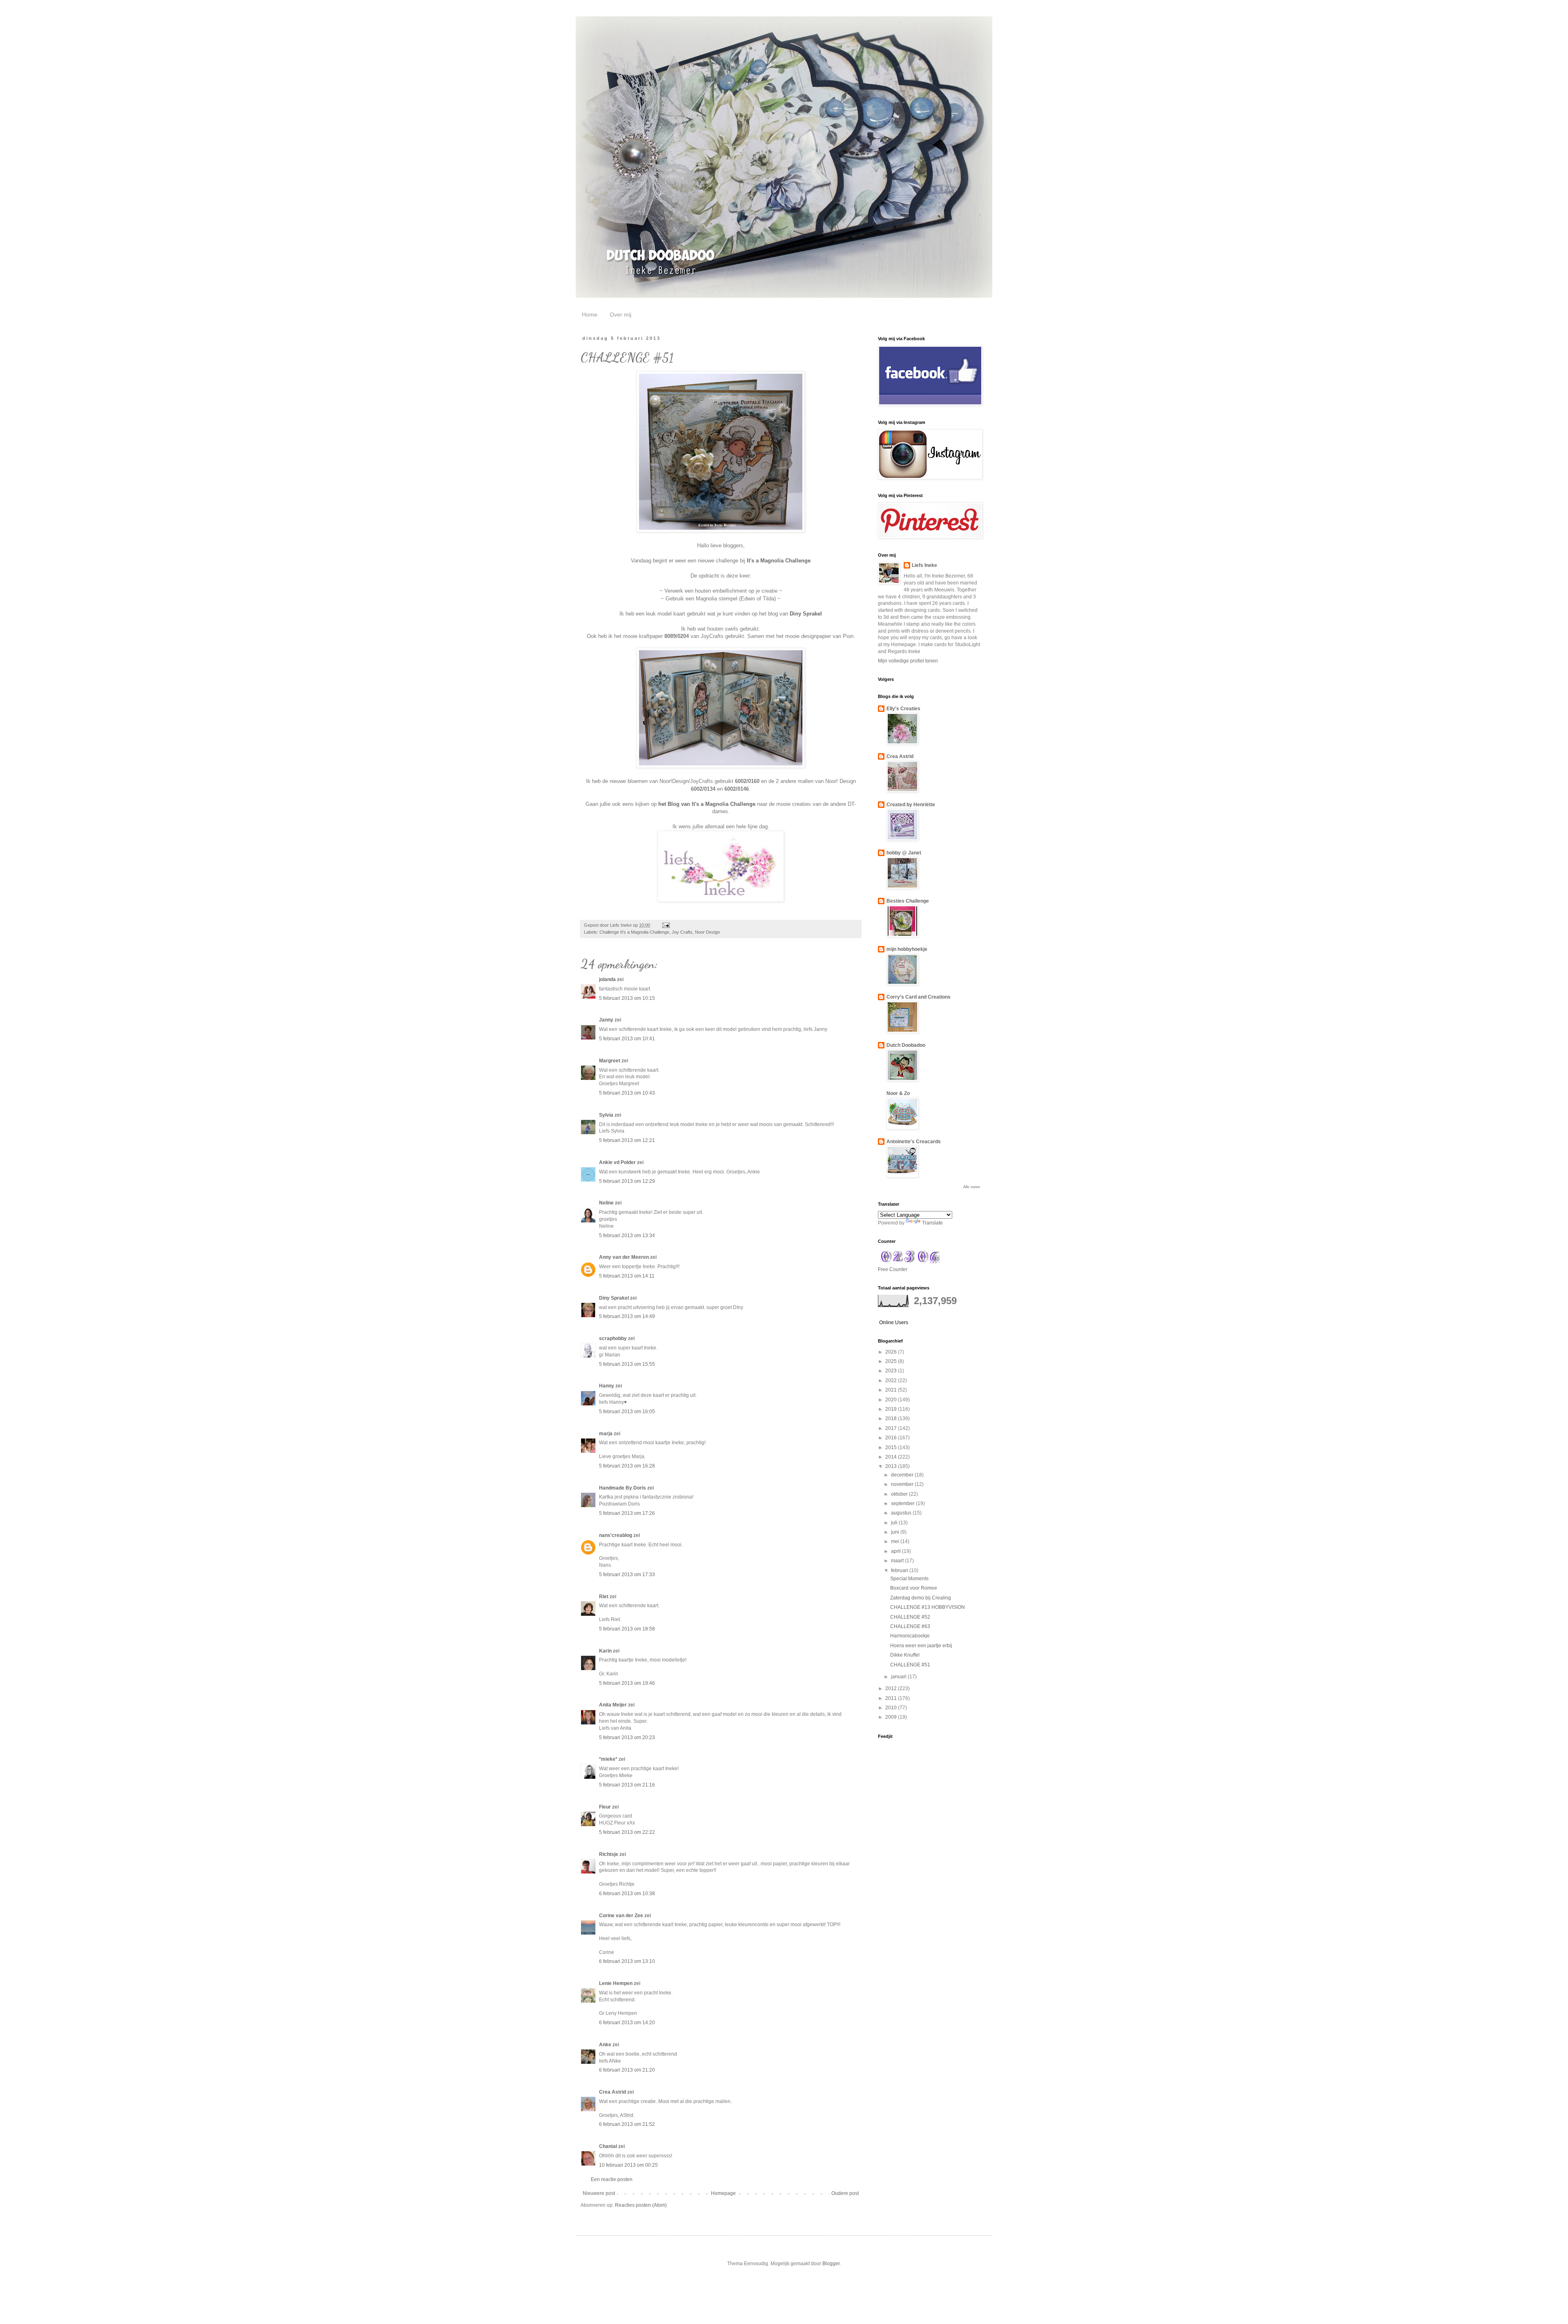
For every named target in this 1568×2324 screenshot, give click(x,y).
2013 (892, 1466)
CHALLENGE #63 (910, 1626)
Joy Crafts (682, 932)
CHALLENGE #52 (910, 1617)
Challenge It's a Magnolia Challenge (634, 932)
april (896, 1551)
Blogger (831, 2264)
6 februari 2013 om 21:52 (627, 2124)
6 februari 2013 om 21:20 (627, 2070)
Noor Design (707, 932)
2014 (892, 1457)
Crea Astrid (612, 2092)
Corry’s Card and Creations (919, 997)
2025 (892, 1361)
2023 (892, 1371)
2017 (892, 1428)
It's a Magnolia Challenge (779, 561)
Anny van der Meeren (624, 1257)
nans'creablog (616, 1535)
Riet (604, 1597)
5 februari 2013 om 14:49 (627, 1316)
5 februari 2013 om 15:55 (627, 1364)
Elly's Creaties (903, 709)
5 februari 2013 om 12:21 (627, 1140)
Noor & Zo (898, 1093)
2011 (892, 1698)
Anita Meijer (613, 1705)
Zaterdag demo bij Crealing (921, 1598)
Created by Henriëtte (911, 805)
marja (606, 1434)
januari (899, 1677)
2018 (892, 1418)
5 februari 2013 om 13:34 (627, 1236)
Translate (932, 1223)
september (903, 1503)
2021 (892, 1390)
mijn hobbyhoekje (907, 949)
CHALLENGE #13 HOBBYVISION (928, 1607)
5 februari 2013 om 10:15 (627, 998)
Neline (606, 1203)
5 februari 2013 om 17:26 (627, 1513)
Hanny (607, 1386)
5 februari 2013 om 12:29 (627, 1181)
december (903, 1475)
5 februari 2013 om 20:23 (627, 1737)
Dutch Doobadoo (906, 1045)
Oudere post (845, 2193)
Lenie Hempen (616, 1983)
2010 (892, 1708)
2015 (892, 1447)
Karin (605, 1651)
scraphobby (613, 1338)
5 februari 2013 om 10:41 (627, 1039)
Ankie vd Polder (617, 1162)
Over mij (620, 314)
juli (895, 1523)
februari (900, 1570)
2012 (892, 1688)
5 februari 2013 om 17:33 (627, 1575)
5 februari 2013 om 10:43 (627, 1093)
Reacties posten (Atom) (641, 2205)
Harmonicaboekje (910, 1636)
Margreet (610, 1061)
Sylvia (606, 1115)
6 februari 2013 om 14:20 (627, 2023)
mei (896, 1541)
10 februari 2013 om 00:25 (628, 2165)
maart (898, 1561)
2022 (892, 1381)
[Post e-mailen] (666, 925)
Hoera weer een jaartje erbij (921, 1646)
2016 (892, 1438)
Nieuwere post (599, 2193)
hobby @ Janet (904, 853)
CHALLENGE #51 (910, 1665)
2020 (892, 1400)
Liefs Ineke (924, 565)
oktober (900, 1494)
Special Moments (909, 1579)
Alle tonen (972, 1187)
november (903, 1484)
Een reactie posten (612, 2179)
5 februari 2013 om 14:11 (627, 1276)
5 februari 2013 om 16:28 (627, 1466)
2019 (892, 1409)
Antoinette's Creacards (914, 1142)
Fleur (605, 1807)
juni (896, 1532)
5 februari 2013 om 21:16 (627, 1785)
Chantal (608, 2146)
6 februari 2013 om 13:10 (627, 1961)
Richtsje (609, 1854)
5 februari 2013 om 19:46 (627, 1683)
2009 (892, 1717)
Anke (605, 2045)
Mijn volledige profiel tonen (908, 661)
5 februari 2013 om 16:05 (627, 1412)
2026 (892, 1352)
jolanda (607, 979)
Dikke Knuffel (905, 1655)
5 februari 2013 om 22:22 (627, 1832)
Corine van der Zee (621, 1916)
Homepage (723, 2193)
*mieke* (608, 1759)
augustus (902, 1513)
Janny (606, 1020)
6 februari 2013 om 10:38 (627, 1894)
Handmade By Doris (623, 1488)
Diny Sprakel (806, 614)
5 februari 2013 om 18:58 (627, 1629)
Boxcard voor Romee (914, 1588)
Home (590, 314)
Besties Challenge (908, 901)
